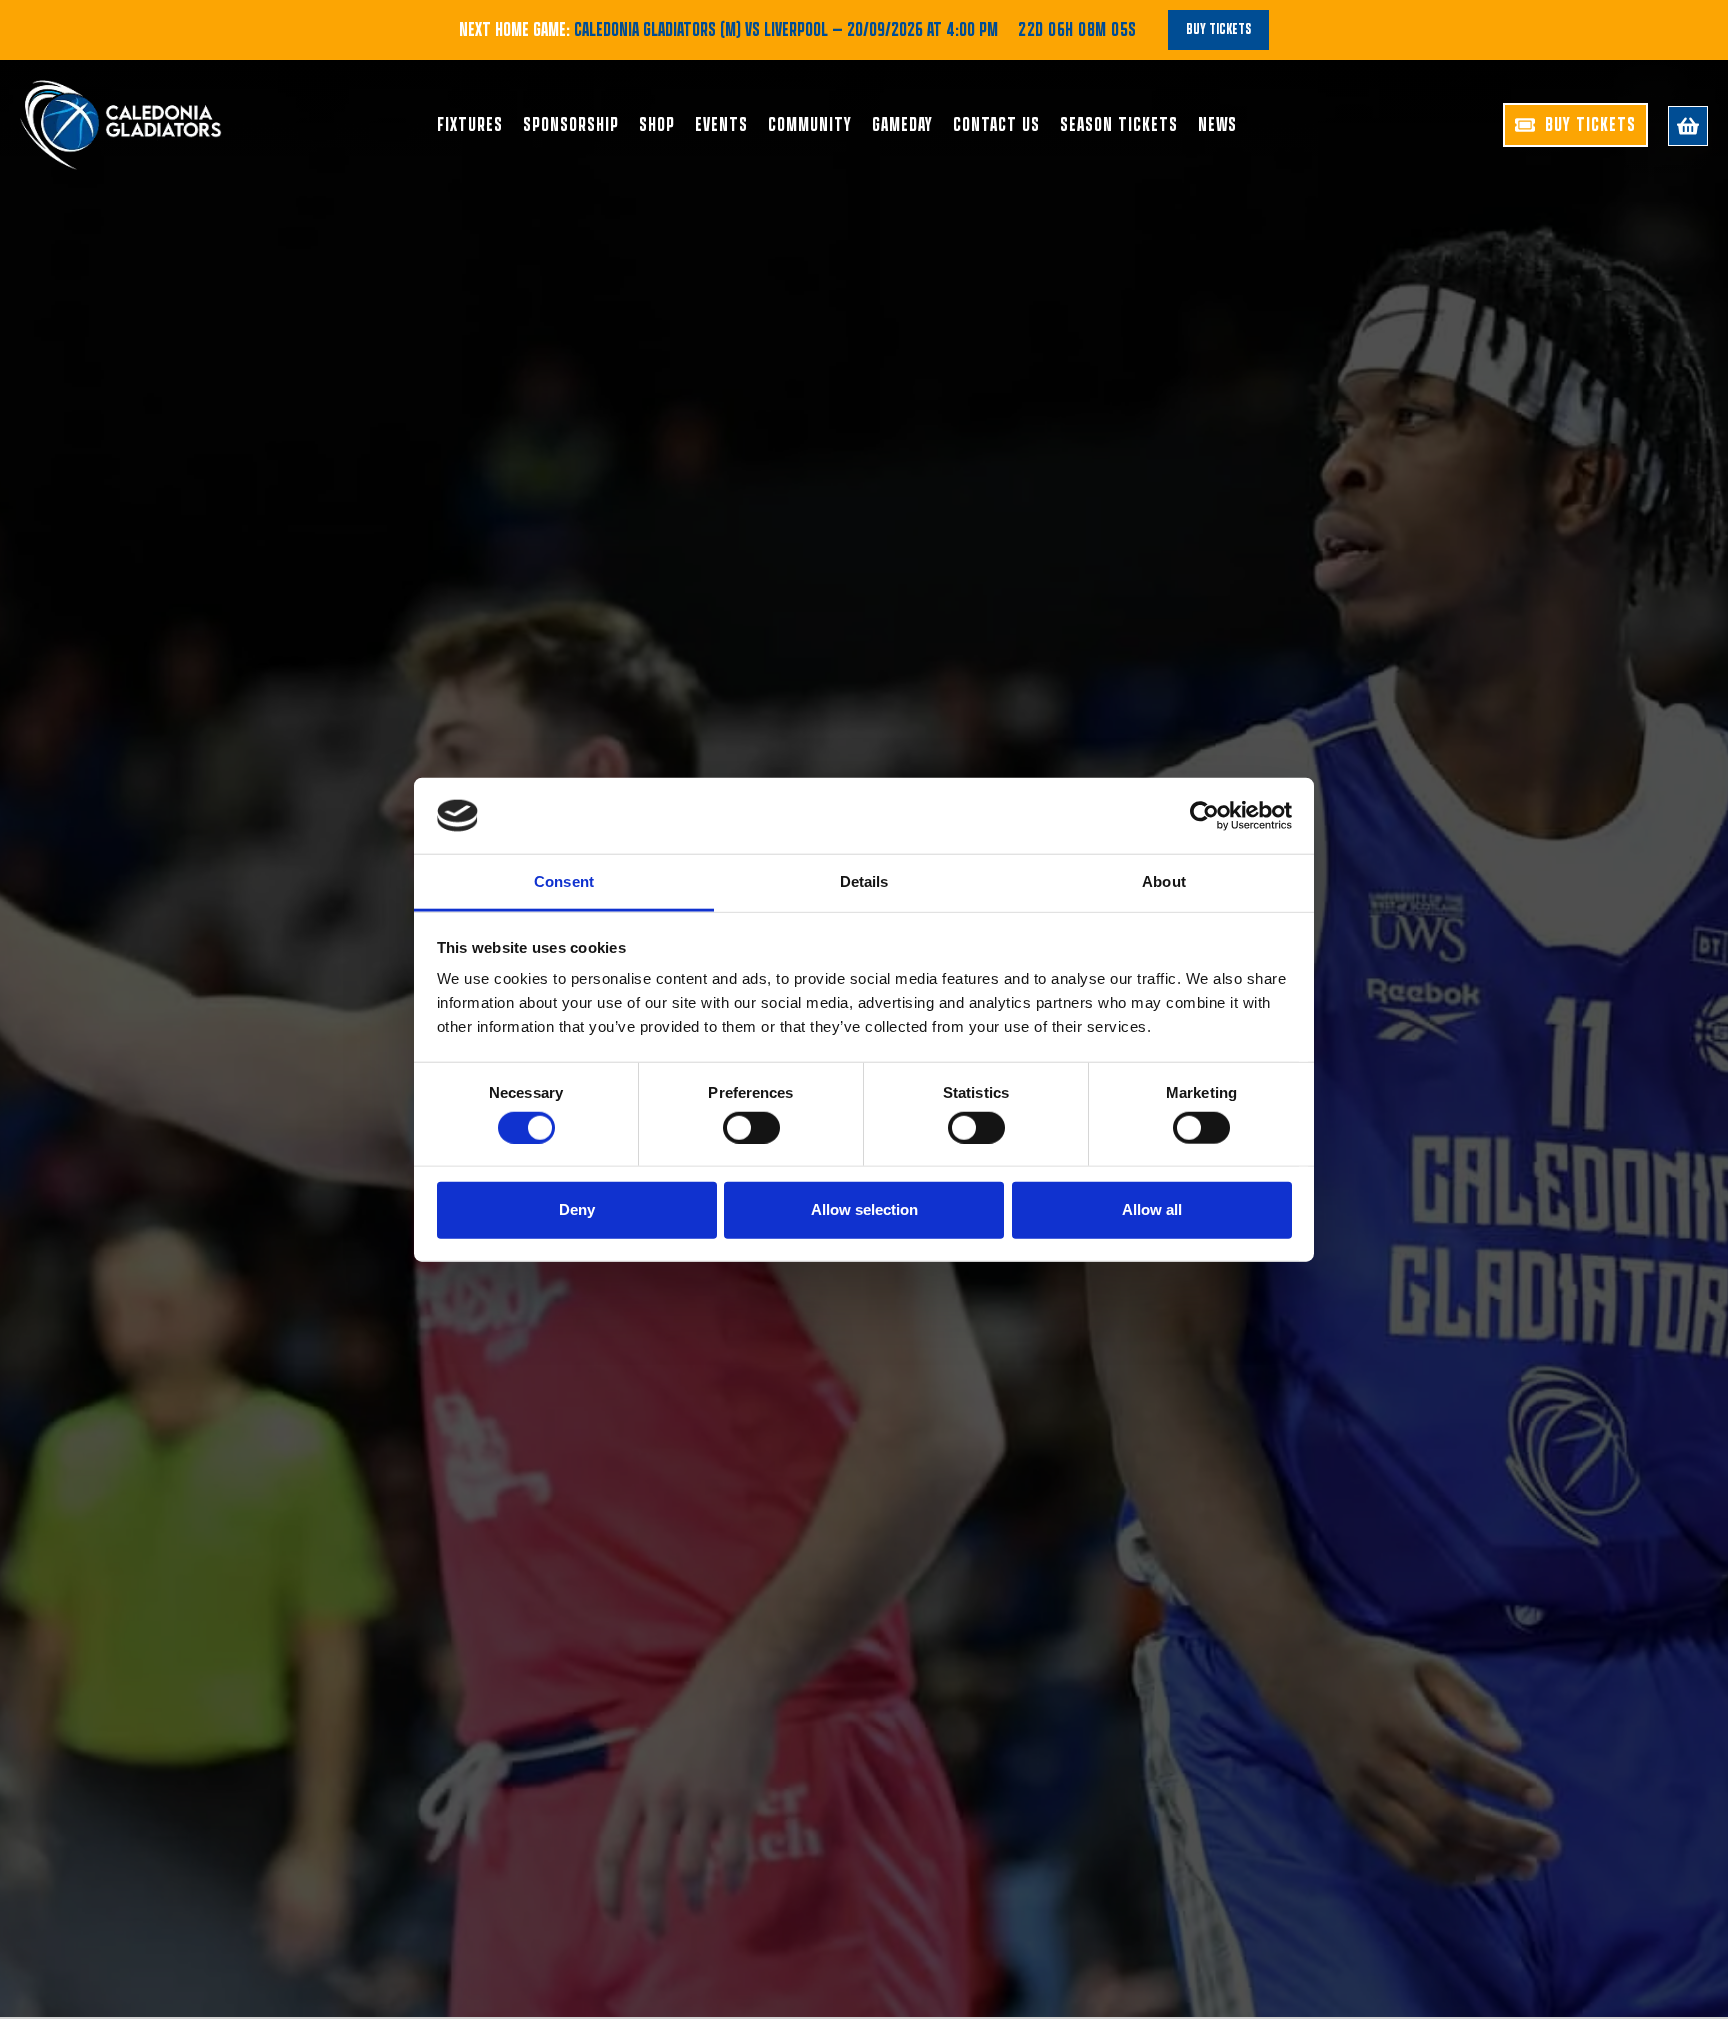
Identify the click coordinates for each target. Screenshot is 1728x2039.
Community (810, 125)
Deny (577, 1209)
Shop (657, 125)
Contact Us (996, 125)
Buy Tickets (1218, 29)
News (1217, 125)
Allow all (1152, 1209)
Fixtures (470, 125)
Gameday (902, 125)
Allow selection (864, 1209)
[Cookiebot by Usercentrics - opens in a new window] (1204, 816)
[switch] (751, 1127)
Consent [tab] (564, 881)
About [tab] (1164, 881)
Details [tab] (864, 881)
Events (721, 125)
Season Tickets (1119, 125)
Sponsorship (571, 125)
